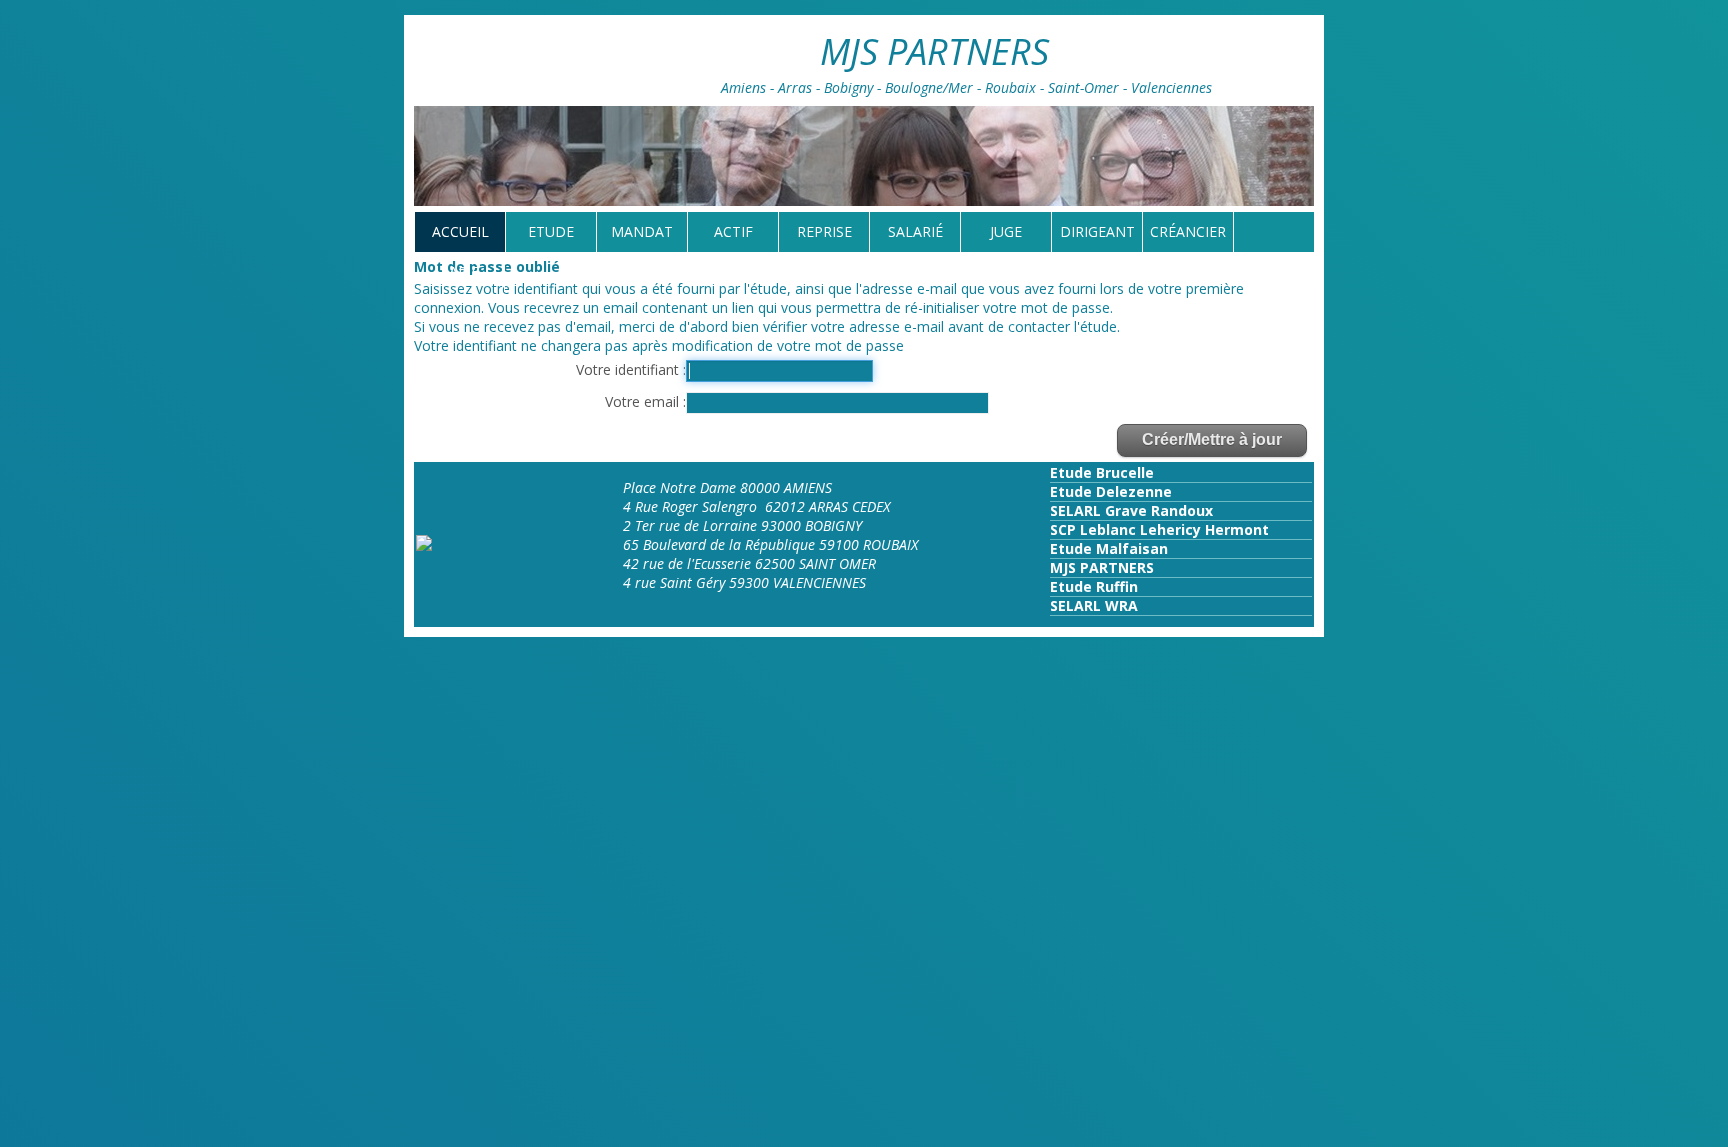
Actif (733, 231)
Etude (551, 231)
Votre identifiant (629, 369)
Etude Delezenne (1111, 491)
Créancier (1188, 231)
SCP (1063, 529)
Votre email (644, 401)
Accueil (460, 231)
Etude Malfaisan (1109, 548)
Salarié (915, 231)
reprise (824, 231)
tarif (459, 271)
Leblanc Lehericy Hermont (1172, 529)
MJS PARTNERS (1102, 567)
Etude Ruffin (1094, 586)
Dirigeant (1097, 231)
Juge (1006, 231)
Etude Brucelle (1102, 472)
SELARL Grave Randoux (1131, 510)
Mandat (642, 231)
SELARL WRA (1094, 605)
